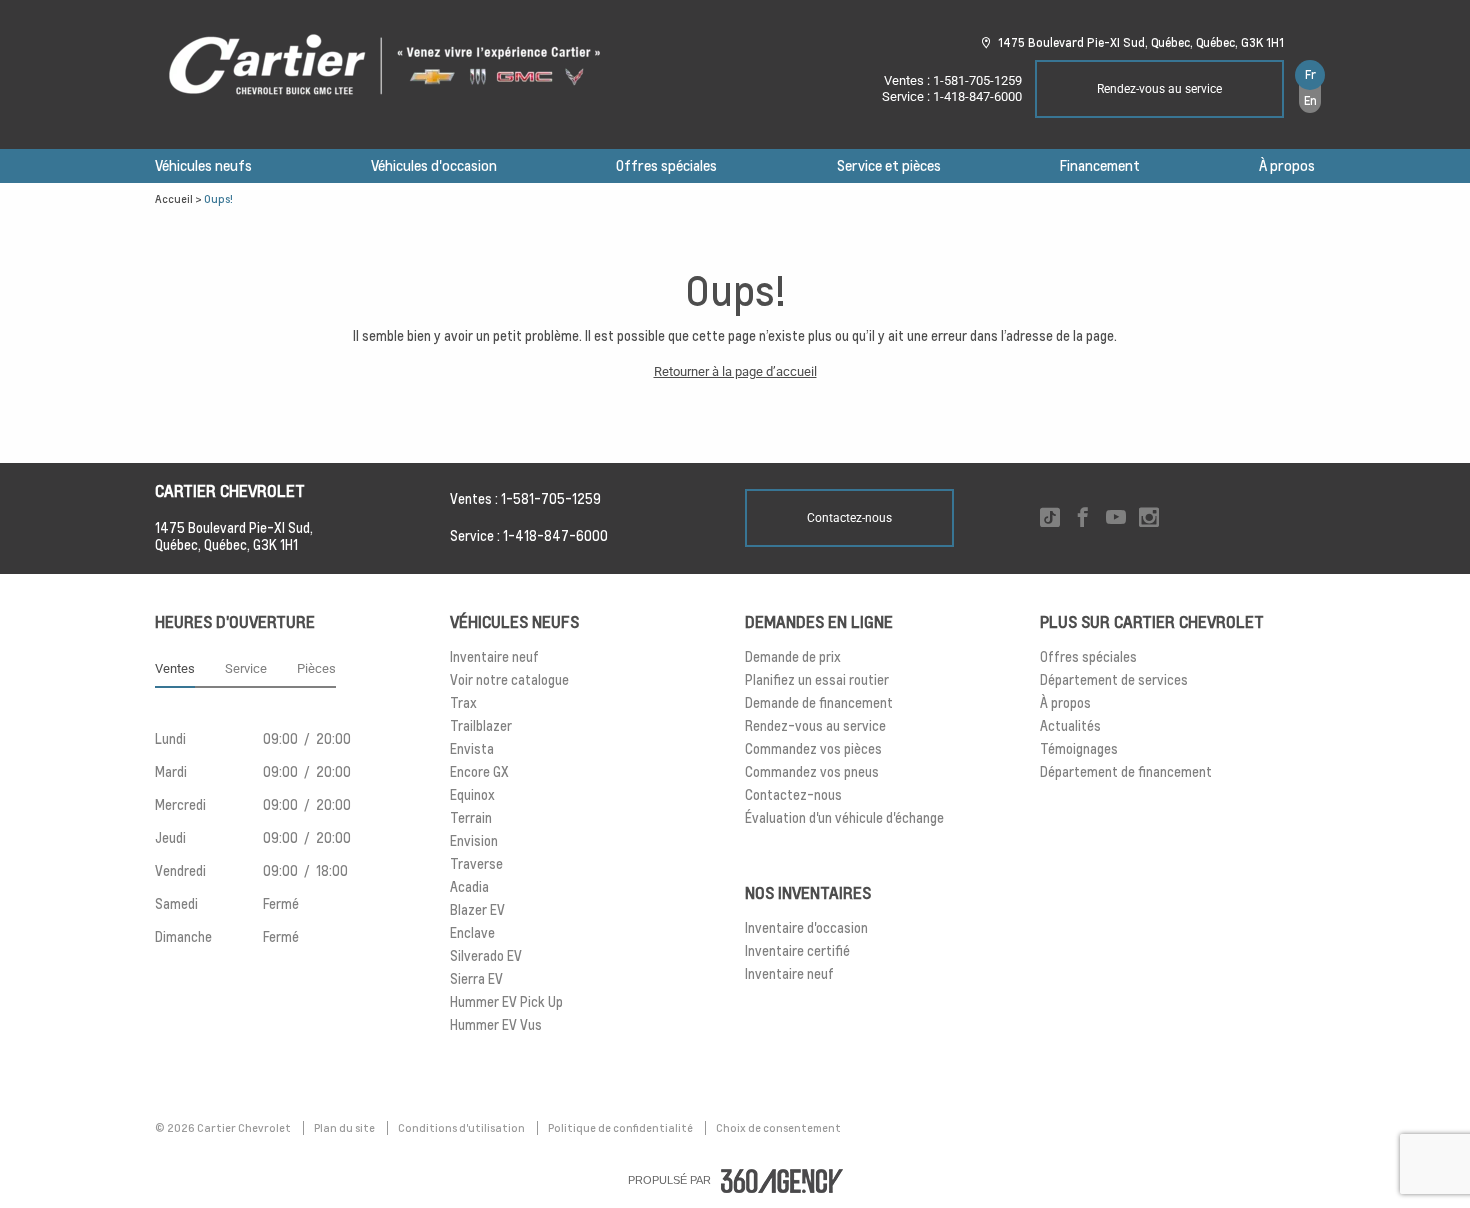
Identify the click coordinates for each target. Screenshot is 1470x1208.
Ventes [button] (175, 668)
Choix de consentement (778, 1128)
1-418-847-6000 (977, 96)
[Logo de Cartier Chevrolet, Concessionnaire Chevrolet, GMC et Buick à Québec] (395, 66)
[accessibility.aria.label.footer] (782, 1181)
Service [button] (246, 668)
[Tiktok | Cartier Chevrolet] (1050, 518)
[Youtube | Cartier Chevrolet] (1116, 518)
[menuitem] (203, 166)
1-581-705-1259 (977, 80)
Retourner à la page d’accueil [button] (735, 371)
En (1310, 100)
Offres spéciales (666, 166)
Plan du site (345, 1128)
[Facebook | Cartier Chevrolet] (1083, 518)
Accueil (174, 199)
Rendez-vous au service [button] (1159, 89)
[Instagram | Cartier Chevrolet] (1149, 518)
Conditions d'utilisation (462, 1128)
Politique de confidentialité (621, 1128)
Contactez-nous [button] (849, 518)
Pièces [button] (316, 668)
